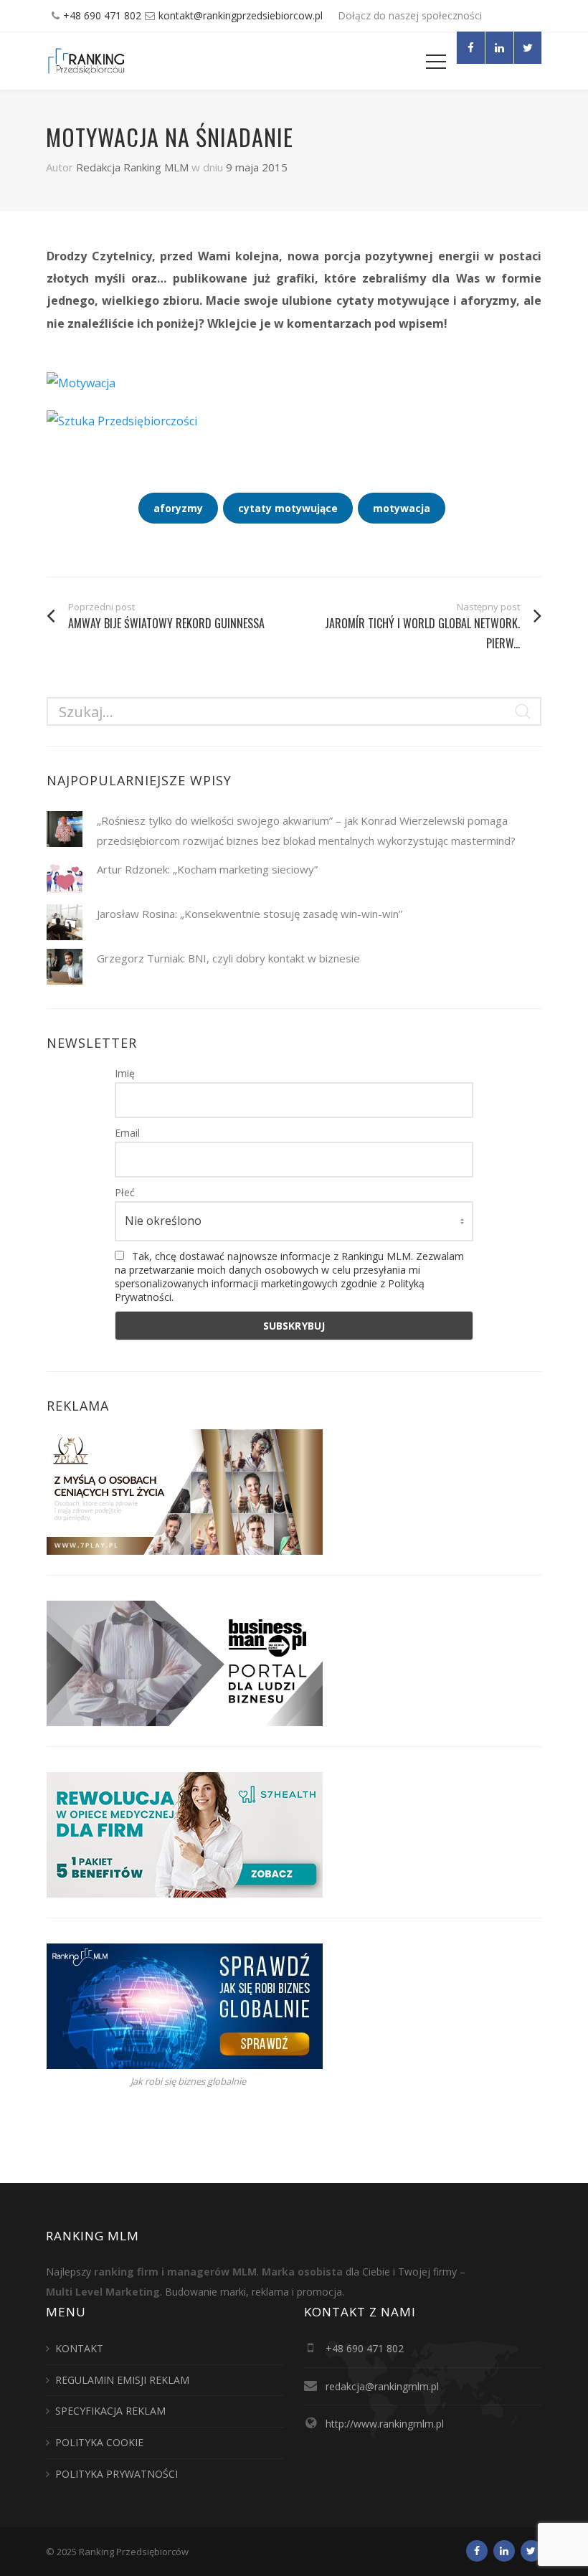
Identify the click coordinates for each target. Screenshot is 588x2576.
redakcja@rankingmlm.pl (382, 2386)
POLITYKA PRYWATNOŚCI (117, 2474)
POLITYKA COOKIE (99, 2442)
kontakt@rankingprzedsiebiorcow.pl (241, 15)
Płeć (125, 1192)
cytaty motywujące (288, 508)
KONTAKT (79, 2348)
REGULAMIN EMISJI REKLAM (122, 2380)
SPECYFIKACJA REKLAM (110, 2411)
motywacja (402, 508)
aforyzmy (178, 508)
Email (127, 1133)
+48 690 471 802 (102, 15)
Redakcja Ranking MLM (132, 167)
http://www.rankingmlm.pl (385, 2424)
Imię (125, 1073)
